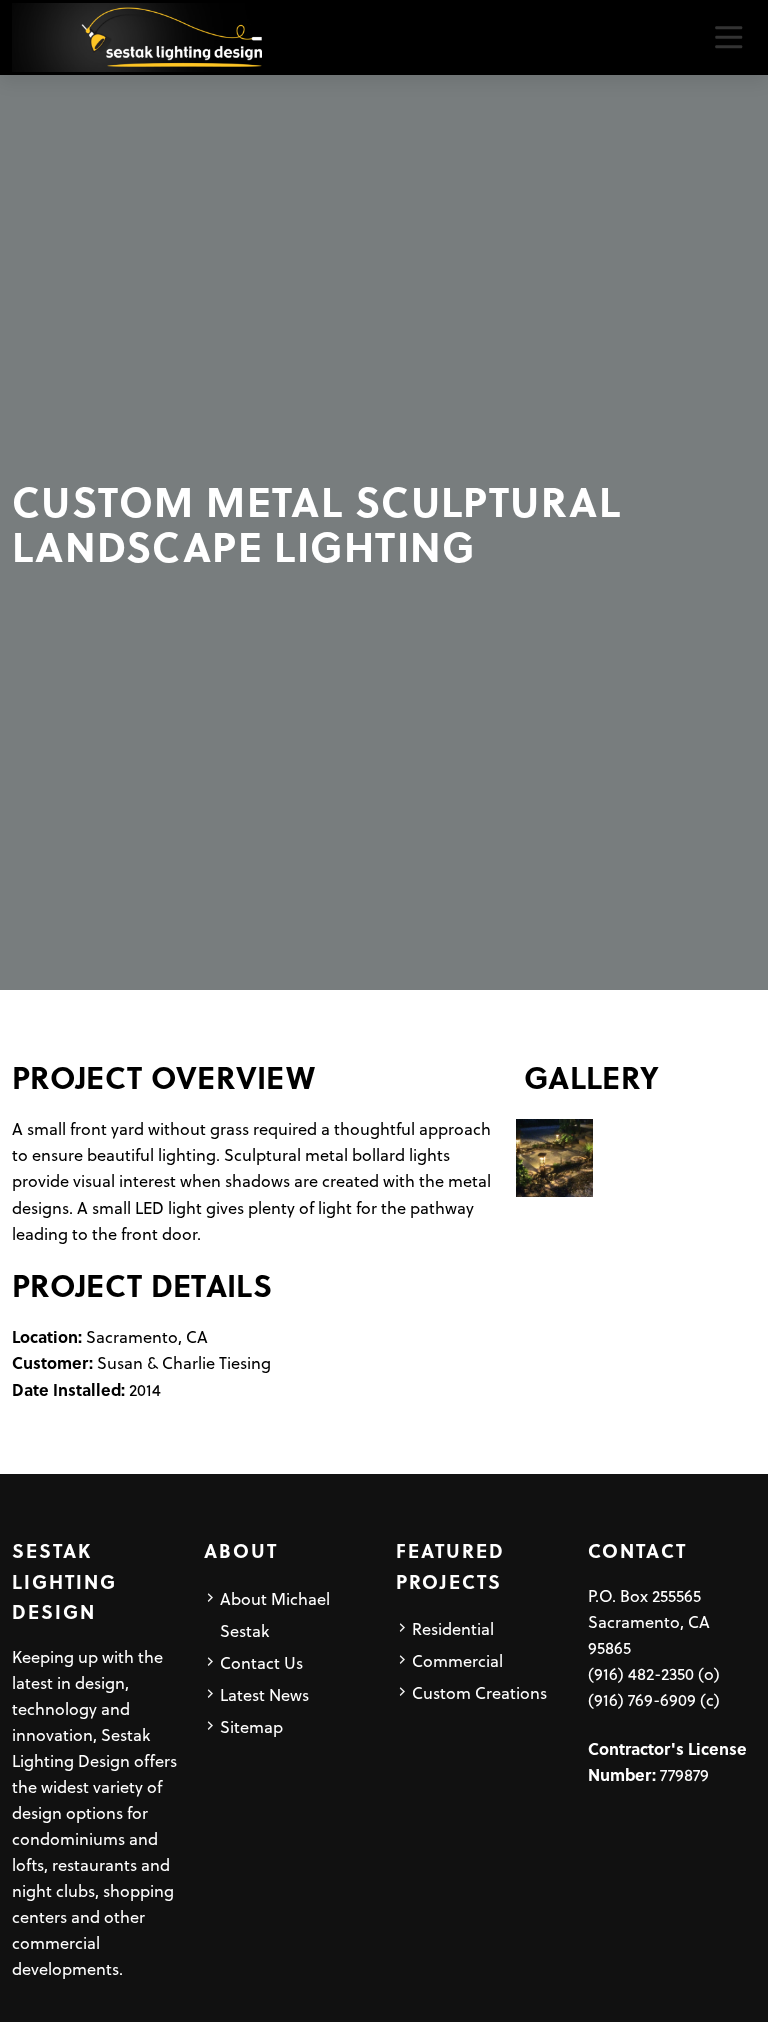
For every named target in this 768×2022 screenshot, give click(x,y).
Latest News (264, 1694)
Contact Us (261, 1662)
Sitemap (251, 1726)
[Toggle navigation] (728, 37)
